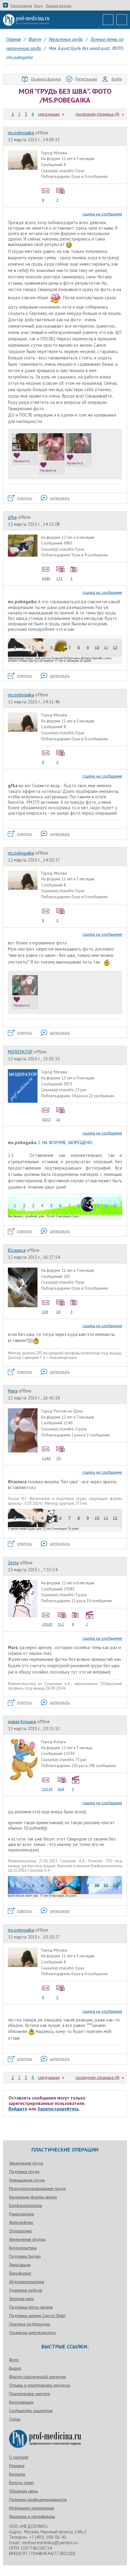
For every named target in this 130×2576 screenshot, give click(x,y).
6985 (46, 578)
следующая (49, 114)
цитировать (60, 498)
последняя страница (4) (97, 114)
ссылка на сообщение (102, 214)
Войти (117, 79)
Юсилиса (17, 1250)
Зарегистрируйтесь (58, 2109)
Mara (13, 1391)
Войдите (18, 2109)
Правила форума (46, 79)
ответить (24, 498)
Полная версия (58, 6)
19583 (47, 1624)
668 (61, 1789)
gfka (12, 517)
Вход (38, 6)
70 (58, 1458)
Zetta (13, 1563)
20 (58, 1312)
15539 (47, 1789)
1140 (46, 1458)
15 (58, 1119)
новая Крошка (22, 1722)
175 (59, 578)
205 (45, 1312)
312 (61, 1624)
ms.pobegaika (21, 133)
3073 (46, 1119)
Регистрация (21, 6)
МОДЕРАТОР (20, 1052)
